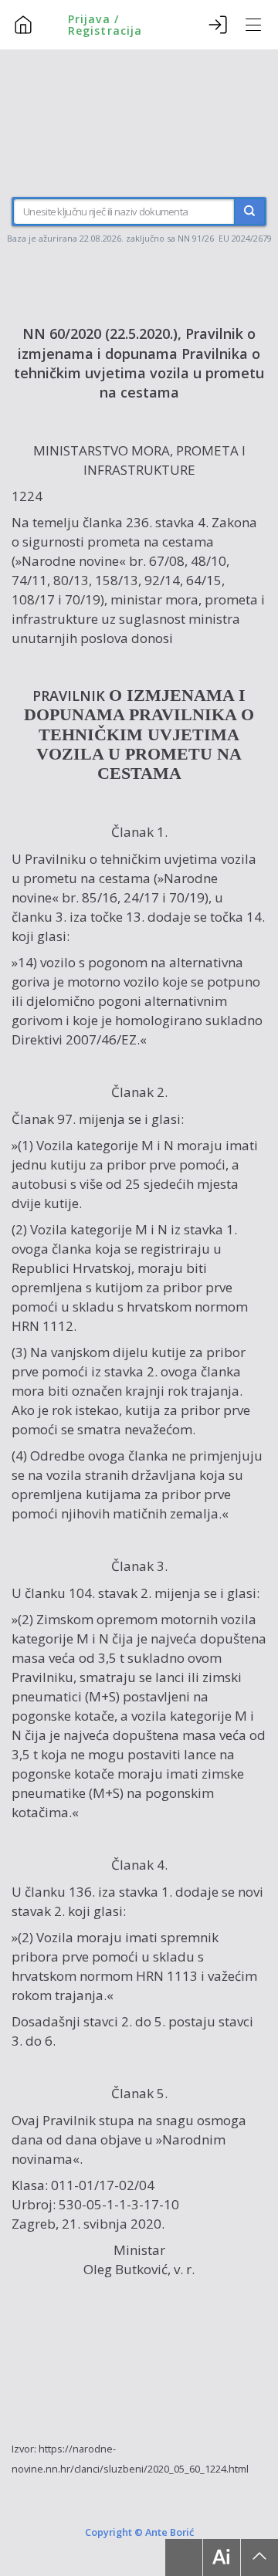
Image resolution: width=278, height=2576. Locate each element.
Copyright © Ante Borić (139, 2532)
